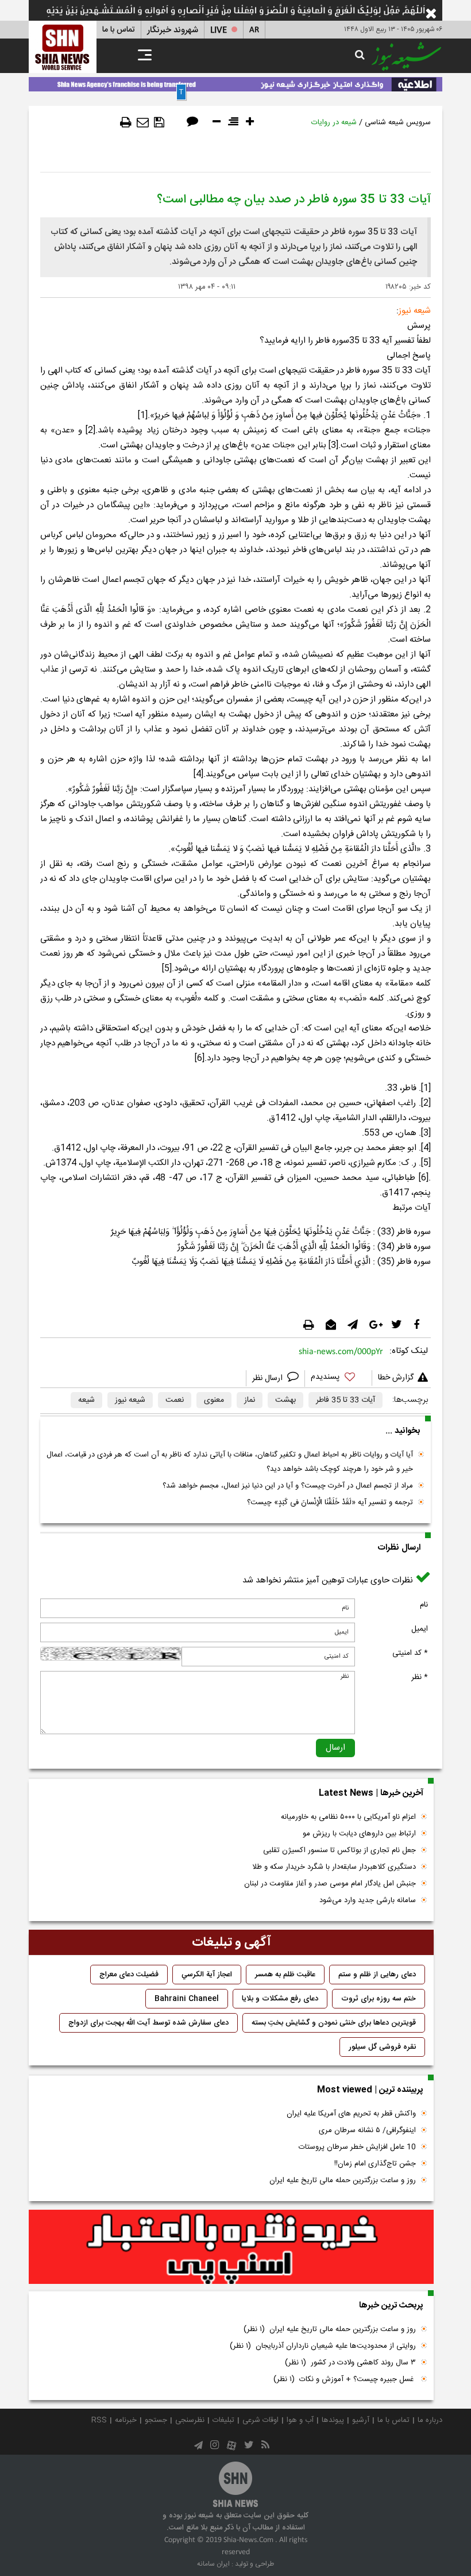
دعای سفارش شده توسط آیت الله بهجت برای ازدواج (148, 2023)
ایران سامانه (213, 2564)
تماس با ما (119, 30)
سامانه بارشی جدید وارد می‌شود (368, 1900)
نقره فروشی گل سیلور (382, 2047)
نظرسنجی (190, 2420)
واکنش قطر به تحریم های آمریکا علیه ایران (351, 2114)
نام (424, 1605)
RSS (99, 2420)
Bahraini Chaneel (187, 1999)
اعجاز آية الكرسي (207, 1975)
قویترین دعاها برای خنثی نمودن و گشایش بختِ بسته (334, 2023)
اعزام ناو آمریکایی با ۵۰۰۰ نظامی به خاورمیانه (348, 1817)
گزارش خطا (396, 1378)
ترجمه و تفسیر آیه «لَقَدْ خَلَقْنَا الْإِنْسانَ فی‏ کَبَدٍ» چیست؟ (330, 1502)
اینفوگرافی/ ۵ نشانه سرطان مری (367, 2130)
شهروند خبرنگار (173, 30)
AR (254, 30)
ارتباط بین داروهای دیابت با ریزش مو (359, 1834)
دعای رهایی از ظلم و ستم (377, 1975)
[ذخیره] (159, 122)
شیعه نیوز (130, 1400)
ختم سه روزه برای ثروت (379, 1999)
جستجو (156, 2420)
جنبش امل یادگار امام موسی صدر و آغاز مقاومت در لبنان (330, 1884)
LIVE (219, 30)
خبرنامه (126, 2420)
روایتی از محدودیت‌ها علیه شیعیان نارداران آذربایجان (323, 2346)
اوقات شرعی (260, 2420)
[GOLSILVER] (231, 2247)
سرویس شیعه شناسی (398, 122)
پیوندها (333, 2420)
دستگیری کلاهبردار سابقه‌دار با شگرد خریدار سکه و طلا (334, 1867)
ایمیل (420, 1629)
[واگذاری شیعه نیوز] (235, 82)
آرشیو (361, 2420)
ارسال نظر (269, 1378)
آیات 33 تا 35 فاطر (345, 1400)
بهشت (285, 1400)
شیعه (86, 1400)
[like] (338, 1379)
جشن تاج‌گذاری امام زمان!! (374, 2164)
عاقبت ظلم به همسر (285, 1975)
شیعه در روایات (334, 122)
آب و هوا (300, 2420)
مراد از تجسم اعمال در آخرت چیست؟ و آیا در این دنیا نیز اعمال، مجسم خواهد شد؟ (288, 1486)
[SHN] (63, 47)
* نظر (420, 1677)
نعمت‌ (175, 1400)
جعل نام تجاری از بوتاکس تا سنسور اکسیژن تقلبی (339, 1850)
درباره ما (430, 2420)
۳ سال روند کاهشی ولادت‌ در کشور (350, 2363)
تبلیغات (223, 2420)
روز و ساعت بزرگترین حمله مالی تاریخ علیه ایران (343, 2180)
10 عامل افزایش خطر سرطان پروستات (357, 2147)
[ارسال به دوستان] (143, 122)
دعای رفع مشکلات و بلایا (280, 1999)
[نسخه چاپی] (126, 122)
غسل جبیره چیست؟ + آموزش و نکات (345, 2379)
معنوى (214, 1400)
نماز (250, 1400)
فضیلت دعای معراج (129, 1975)
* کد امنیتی (410, 1653)
